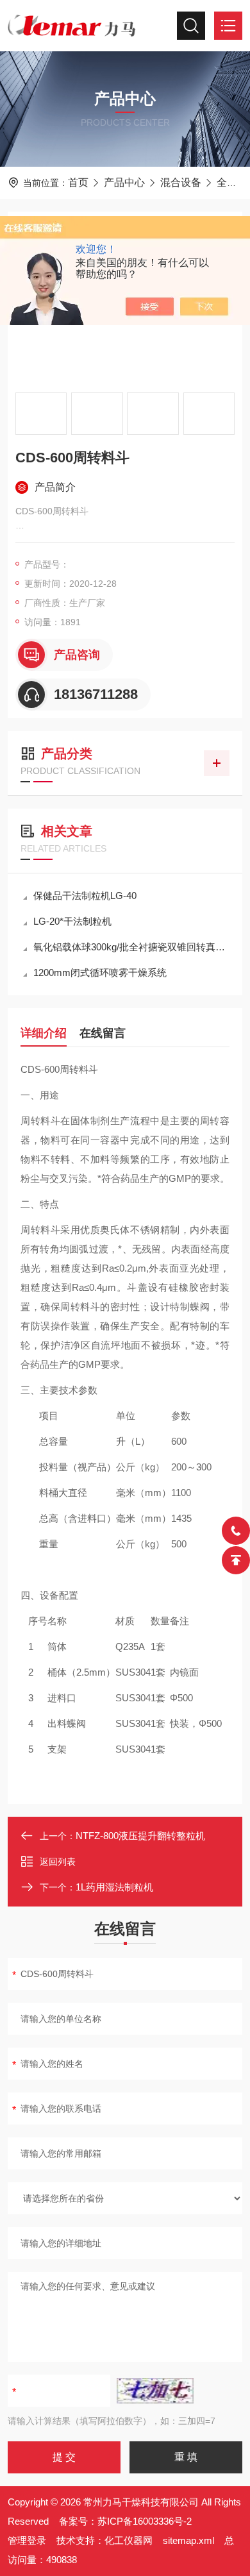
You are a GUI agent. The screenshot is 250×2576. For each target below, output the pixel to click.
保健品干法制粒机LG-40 (85, 896)
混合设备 (181, 182)
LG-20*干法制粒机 (72, 921)
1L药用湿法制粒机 (114, 1887)
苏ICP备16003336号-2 (145, 2521)
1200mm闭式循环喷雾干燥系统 (100, 972)
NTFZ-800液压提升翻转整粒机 (140, 1836)
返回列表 (58, 1862)
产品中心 (124, 182)
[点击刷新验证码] (155, 2391)
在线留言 (103, 1033)
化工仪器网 (129, 2540)
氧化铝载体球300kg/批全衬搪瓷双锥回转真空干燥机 (131, 947)
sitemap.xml (188, 2540)
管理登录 (27, 2540)
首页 (78, 182)
